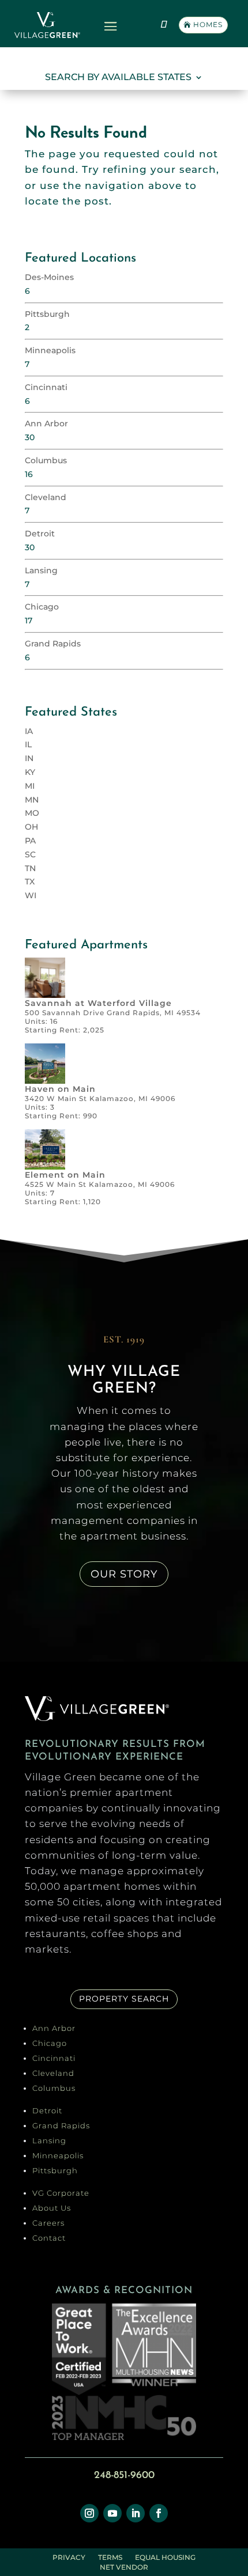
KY (30, 772)
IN (29, 758)
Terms (110, 2559)
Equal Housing (165, 2559)
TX (30, 882)
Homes (208, 24)
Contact (49, 2238)
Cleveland (46, 497)
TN (30, 868)
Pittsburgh (47, 314)
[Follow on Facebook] (159, 2513)
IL (28, 744)
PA (30, 841)
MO (32, 813)
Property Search (124, 1999)
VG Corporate (61, 2193)
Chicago (42, 607)
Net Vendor (124, 2569)
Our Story (124, 1574)
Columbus (46, 460)
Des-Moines (49, 277)
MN (32, 800)
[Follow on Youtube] (112, 2513)
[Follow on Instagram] (89, 2513)
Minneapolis (50, 350)
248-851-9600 (124, 2476)
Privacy (69, 2559)
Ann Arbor (46, 423)
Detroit (40, 534)
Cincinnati (46, 387)
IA (29, 731)
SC (30, 854)
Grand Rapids (53, 644)
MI (30, 786)
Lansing (41, 570)
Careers (48, 2223)
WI (31, 895)
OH (31, 827)
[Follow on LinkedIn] (136, 2513)
